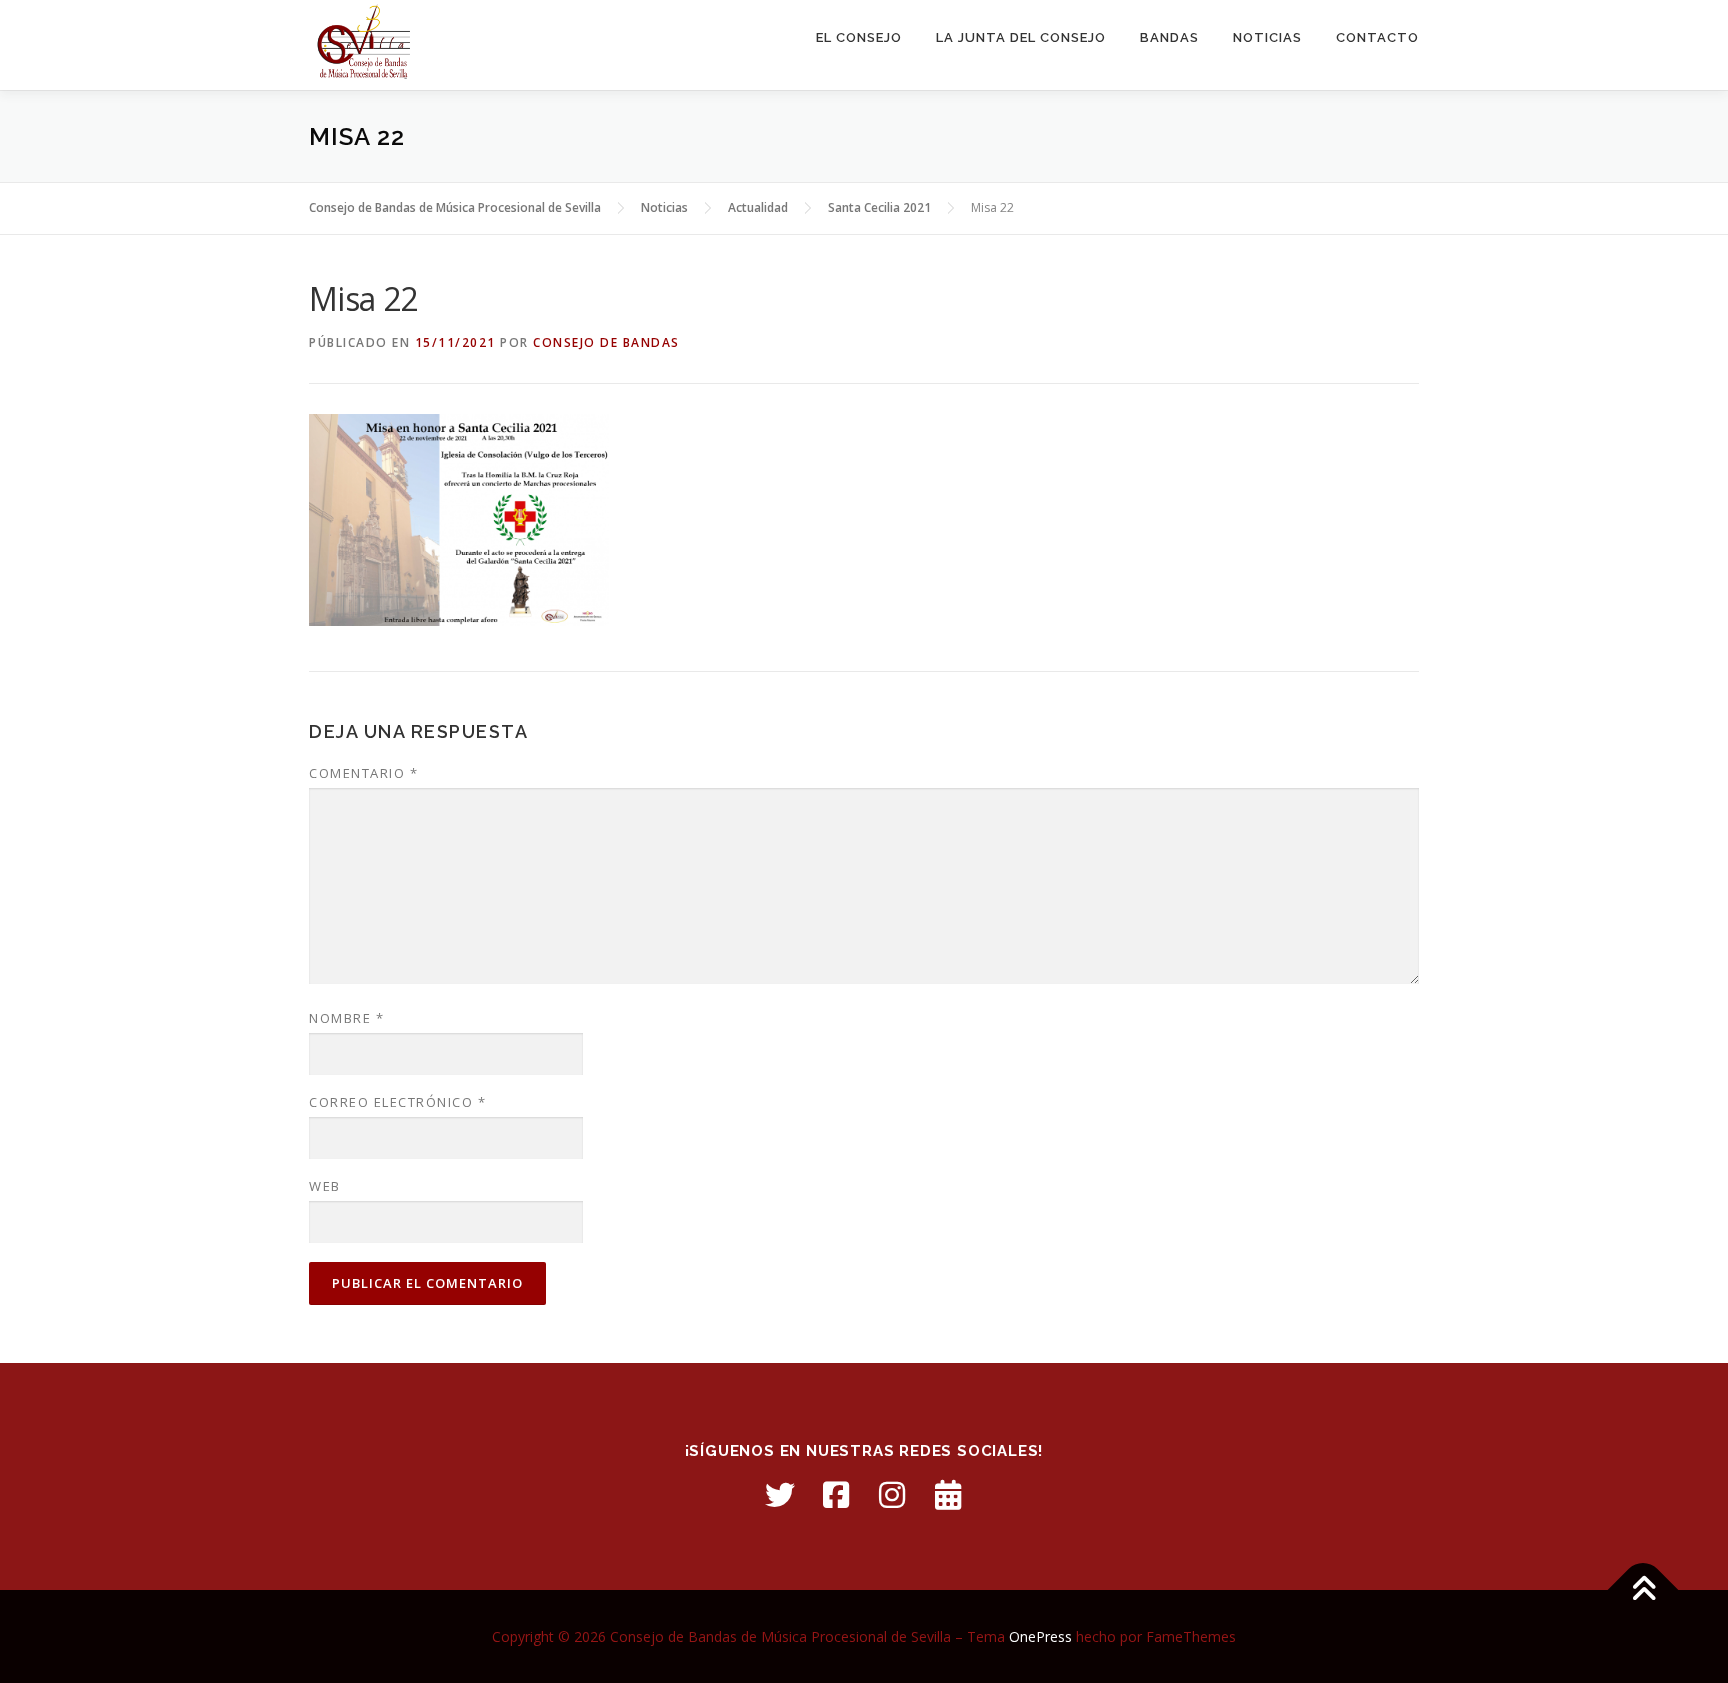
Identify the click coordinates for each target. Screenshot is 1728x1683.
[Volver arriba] (1643, 1589)
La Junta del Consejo (1021, 37)
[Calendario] (948, 1495)
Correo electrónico (397, 1102)
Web (325, 1186)
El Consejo (859, 37)
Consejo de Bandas (606, 342)
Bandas (1169, 37)
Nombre (346, 1018)
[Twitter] (780, 1495)
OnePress (1040, 1636)
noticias (1267, 37)
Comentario (363, 773)
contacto (1377, 37)
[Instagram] (892, 1495)
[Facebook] (836, 1495)
